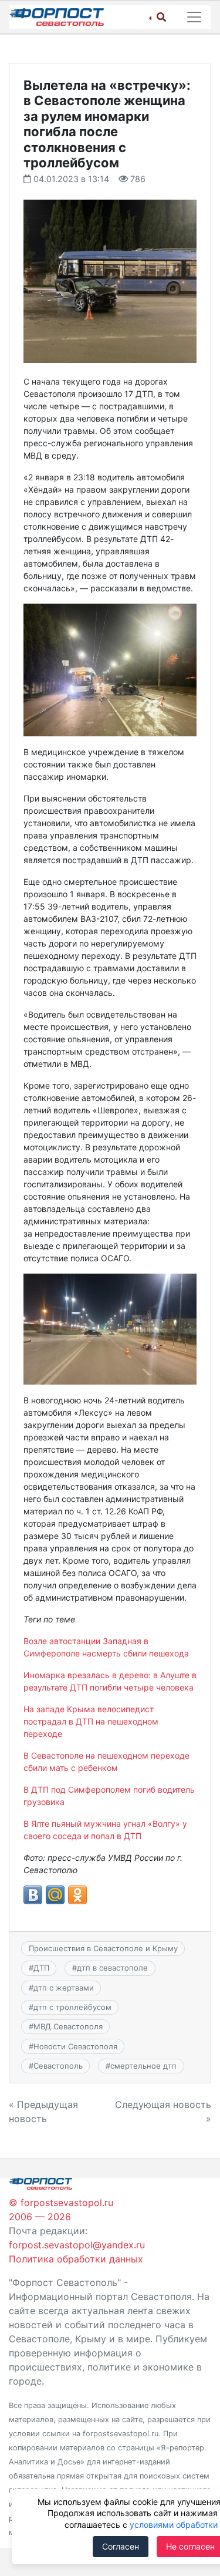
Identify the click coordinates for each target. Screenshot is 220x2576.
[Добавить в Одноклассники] (77, 1895)
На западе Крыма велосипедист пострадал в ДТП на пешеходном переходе (91, 1721)
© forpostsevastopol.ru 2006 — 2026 (61, 2210)
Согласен (121, 2546)
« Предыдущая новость (43, 2112)
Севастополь (58, 2066)
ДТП (41, 1968)
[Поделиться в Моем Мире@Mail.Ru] (55, 1895)
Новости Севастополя (75, 2046)
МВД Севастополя (68, 2026)
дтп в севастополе (112, 1968)
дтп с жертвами (64, 1988)
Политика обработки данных (76, 2259)
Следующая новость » (163, 2112)
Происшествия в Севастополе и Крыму (103, 1948)
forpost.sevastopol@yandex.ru (77, 2245)
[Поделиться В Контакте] (33, 1895)
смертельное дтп (143, 2066)
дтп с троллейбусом (72, 2007)
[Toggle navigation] (194, 17)
